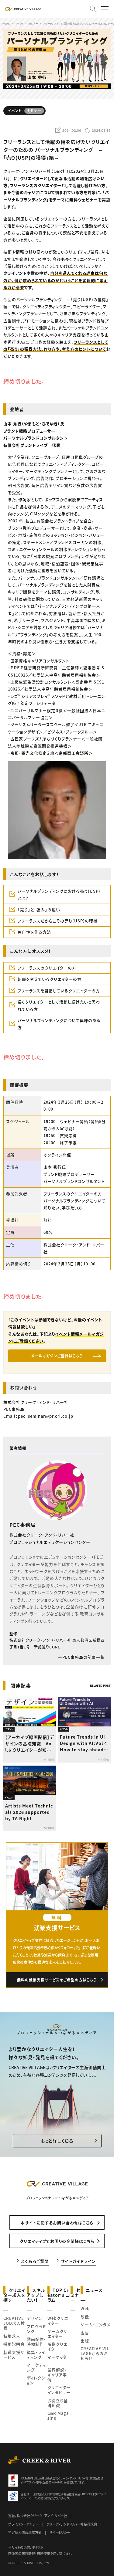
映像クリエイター (57, 2346)
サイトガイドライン (78, 2261)
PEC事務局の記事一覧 (83, 1657)
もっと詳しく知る (57, 2141)
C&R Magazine (58, 2416)
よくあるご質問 (35, 2261)
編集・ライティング (36, 2355)
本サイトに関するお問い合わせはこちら (57, 2223)
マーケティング (36, 2367)
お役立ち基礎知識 (58, 2403)
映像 (85, 2317)
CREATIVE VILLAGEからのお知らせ (95, 2353)
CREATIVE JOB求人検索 (14, 2323)
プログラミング (36, 2329)
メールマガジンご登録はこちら (57, 1356)
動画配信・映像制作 (36, 2342)
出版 (85, 2341)
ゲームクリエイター (57, 2334)
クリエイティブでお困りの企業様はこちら (57, 2241)
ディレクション (36, 2380)
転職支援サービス (14, 2355)
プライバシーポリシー (24, 2524)
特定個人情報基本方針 (25, 2532)
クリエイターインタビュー (59, 2390)
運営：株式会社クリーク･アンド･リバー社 (38, 2516)
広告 (85, 2333)
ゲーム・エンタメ (95, 2325)
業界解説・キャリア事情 (57, 2375)
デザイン (35, 2318)
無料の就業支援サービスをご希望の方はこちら (57, 1980)
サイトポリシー (60, 2532)
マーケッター (57, 2359)
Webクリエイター (58, 2321)
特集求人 (12, 2336)
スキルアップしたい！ (36, 2295)
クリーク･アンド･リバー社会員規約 (72, 2524)
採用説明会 (14, 2344)
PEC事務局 (22, 1525)
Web (85, 2308)
